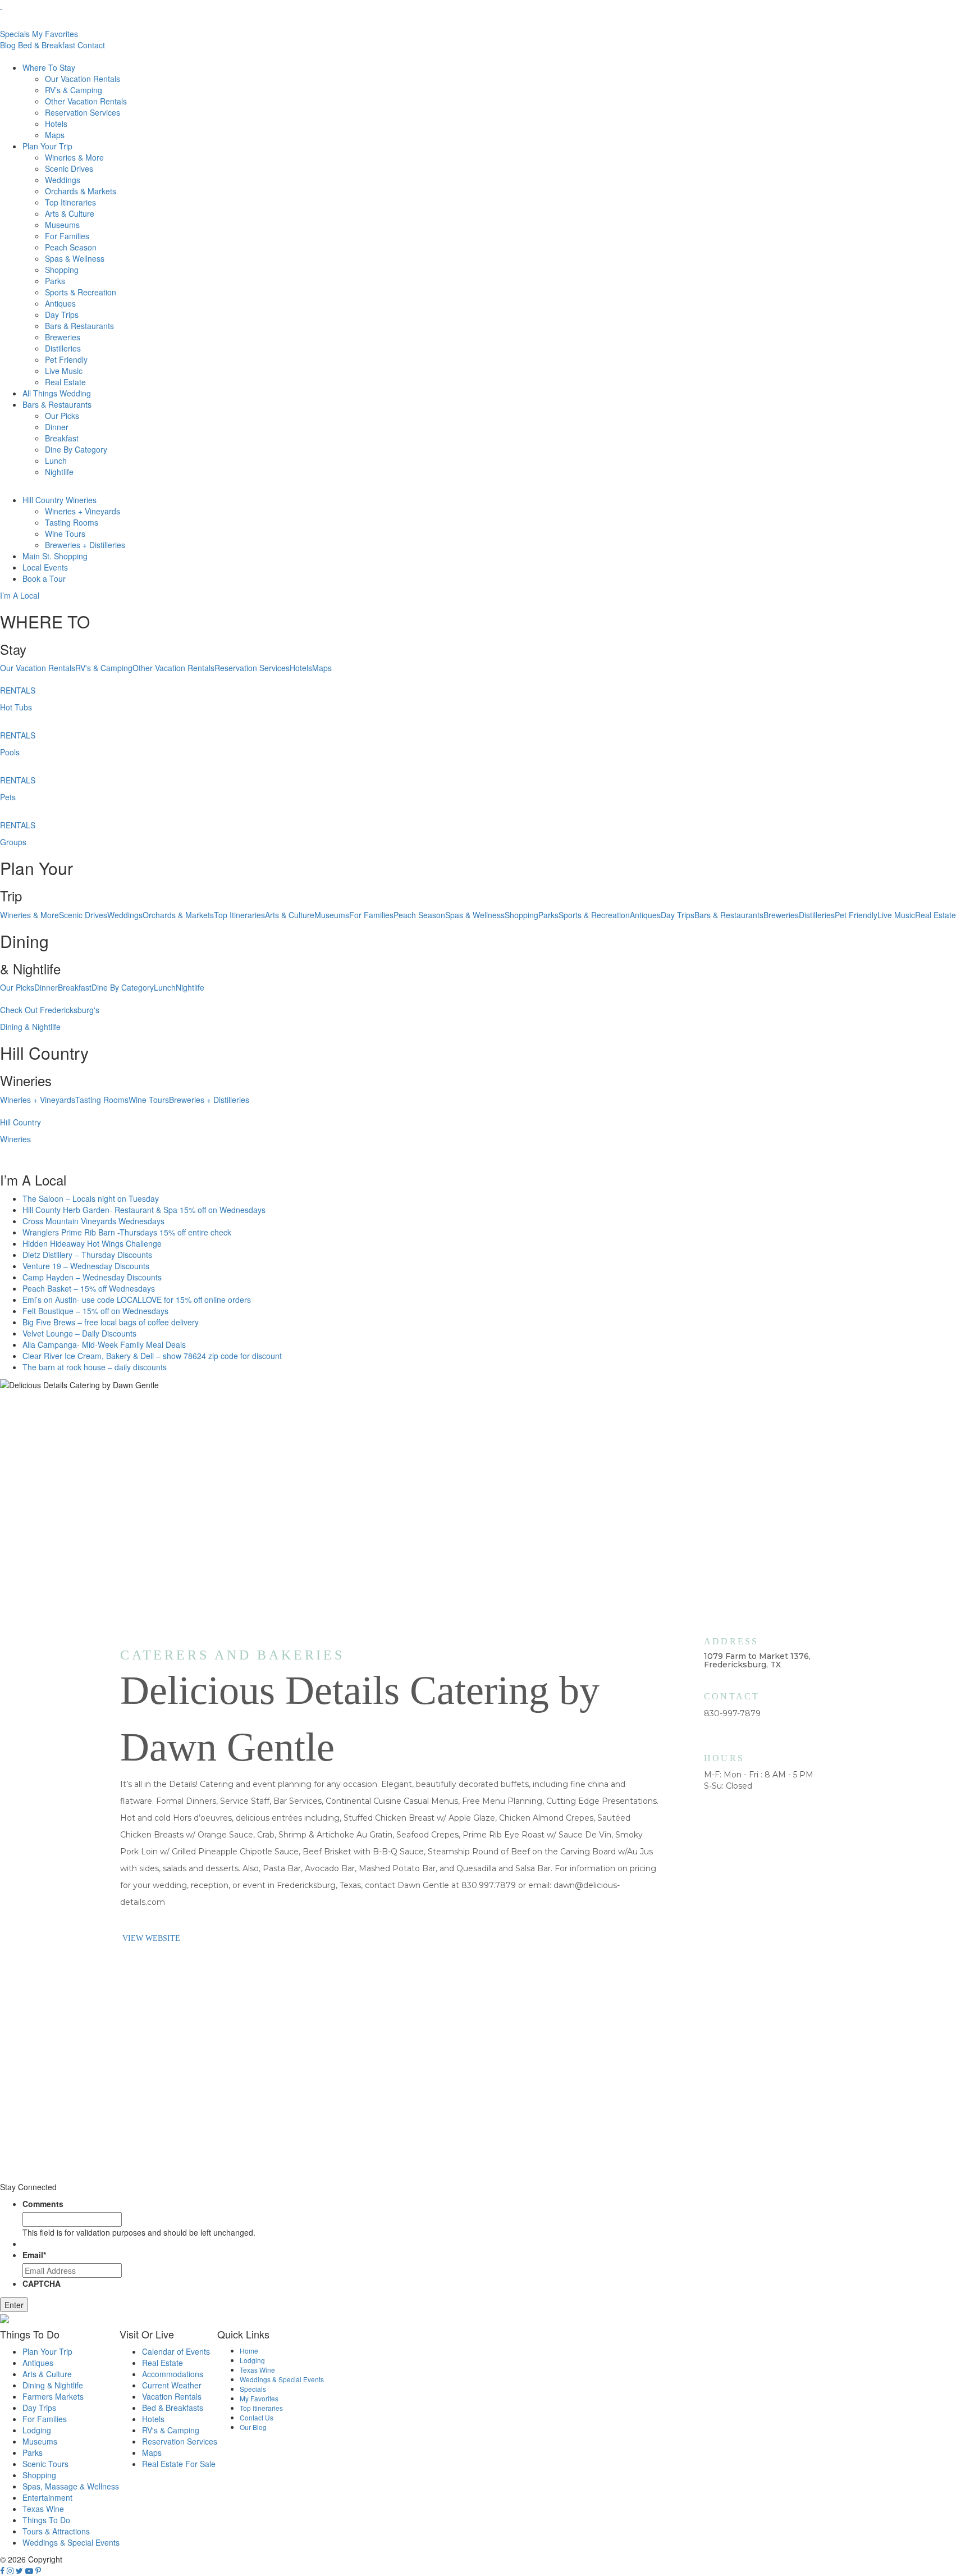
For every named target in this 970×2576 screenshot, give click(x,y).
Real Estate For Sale (179, 2464)
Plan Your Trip (47, 2351)
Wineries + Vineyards (83, 511)
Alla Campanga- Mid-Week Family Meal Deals (104, 1344)
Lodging (37, 2430)
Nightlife (59, 472)
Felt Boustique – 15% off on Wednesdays (95, 1311)
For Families (67, 236)
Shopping (62, 270)
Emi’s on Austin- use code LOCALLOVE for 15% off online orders (137, 1300)
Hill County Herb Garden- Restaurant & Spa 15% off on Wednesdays (144, 1210)
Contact (91, 45)
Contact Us (257, 2417)
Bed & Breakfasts (173, 2408)
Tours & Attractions (56, 2531)
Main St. (55, 556)
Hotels (56, 124)
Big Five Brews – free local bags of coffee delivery (111, 1322)
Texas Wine (43, 2509)
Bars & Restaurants (79, 326)
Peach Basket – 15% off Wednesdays (89, 1288)
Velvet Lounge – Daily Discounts (79, 1333)
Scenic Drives (69, 168)
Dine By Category (76, 449)
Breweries (63, 337)
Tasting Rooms (72, 522)
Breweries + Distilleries (85, 545)
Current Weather (172, 2385)
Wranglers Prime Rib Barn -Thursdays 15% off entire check (127, 1232)
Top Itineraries (70, 202)
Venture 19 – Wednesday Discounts (86, 1266)
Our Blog (253, 2427)
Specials (15, 34)
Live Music (64, 371)
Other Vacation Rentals (86, 101)
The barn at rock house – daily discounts (95, 1367)
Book (44, 578)
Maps (55, 135)
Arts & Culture (70, 213)
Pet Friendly (66, 359)
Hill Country (60, 500)
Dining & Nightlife (53, 2385)
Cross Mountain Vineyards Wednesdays (93, 1221)
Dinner (57, 427)
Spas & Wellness (75, 258)
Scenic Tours (45, 2464)
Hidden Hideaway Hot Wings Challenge (92, 1243)
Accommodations (173, 2374)
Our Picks (62, 416)
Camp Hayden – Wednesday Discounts (92, 1277)
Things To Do (46, 2520)
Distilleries (63, 348)
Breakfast (62, 438)
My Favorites (55, 34)
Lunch (56, 461)
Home (249, 2351)
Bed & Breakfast (47, 45)
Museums (62, 225)
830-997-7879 (732, 1713)
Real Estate (65, 382)
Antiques (60, 303)
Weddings (63, 180)
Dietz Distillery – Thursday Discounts (87, 1255)
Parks (55, 281)
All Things (57, 393)
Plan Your (47, 146)
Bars (57, 404)
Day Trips (62, 314)
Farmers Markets (53, 2396)
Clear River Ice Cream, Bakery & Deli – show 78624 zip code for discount (152, 1356)
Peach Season (71, 247)
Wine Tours (65, 534)
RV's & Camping (104, 668)
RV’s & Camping (74, 90)
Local (45, 567)
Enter (14, 2305)
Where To (49, 67)
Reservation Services (83, 112)
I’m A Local (20, 595)
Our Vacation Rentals (83, 79)
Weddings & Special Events (71, 2542)
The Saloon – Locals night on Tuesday (91, 1198)
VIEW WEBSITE (151, 1938)
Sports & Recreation (81, 292)
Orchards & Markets (81, 191)
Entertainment (47, 2497)
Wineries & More (74, 157)
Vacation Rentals (172, 2396)
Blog (8, 45)
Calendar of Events (176, 2351)
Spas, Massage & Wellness (71, 2486)
